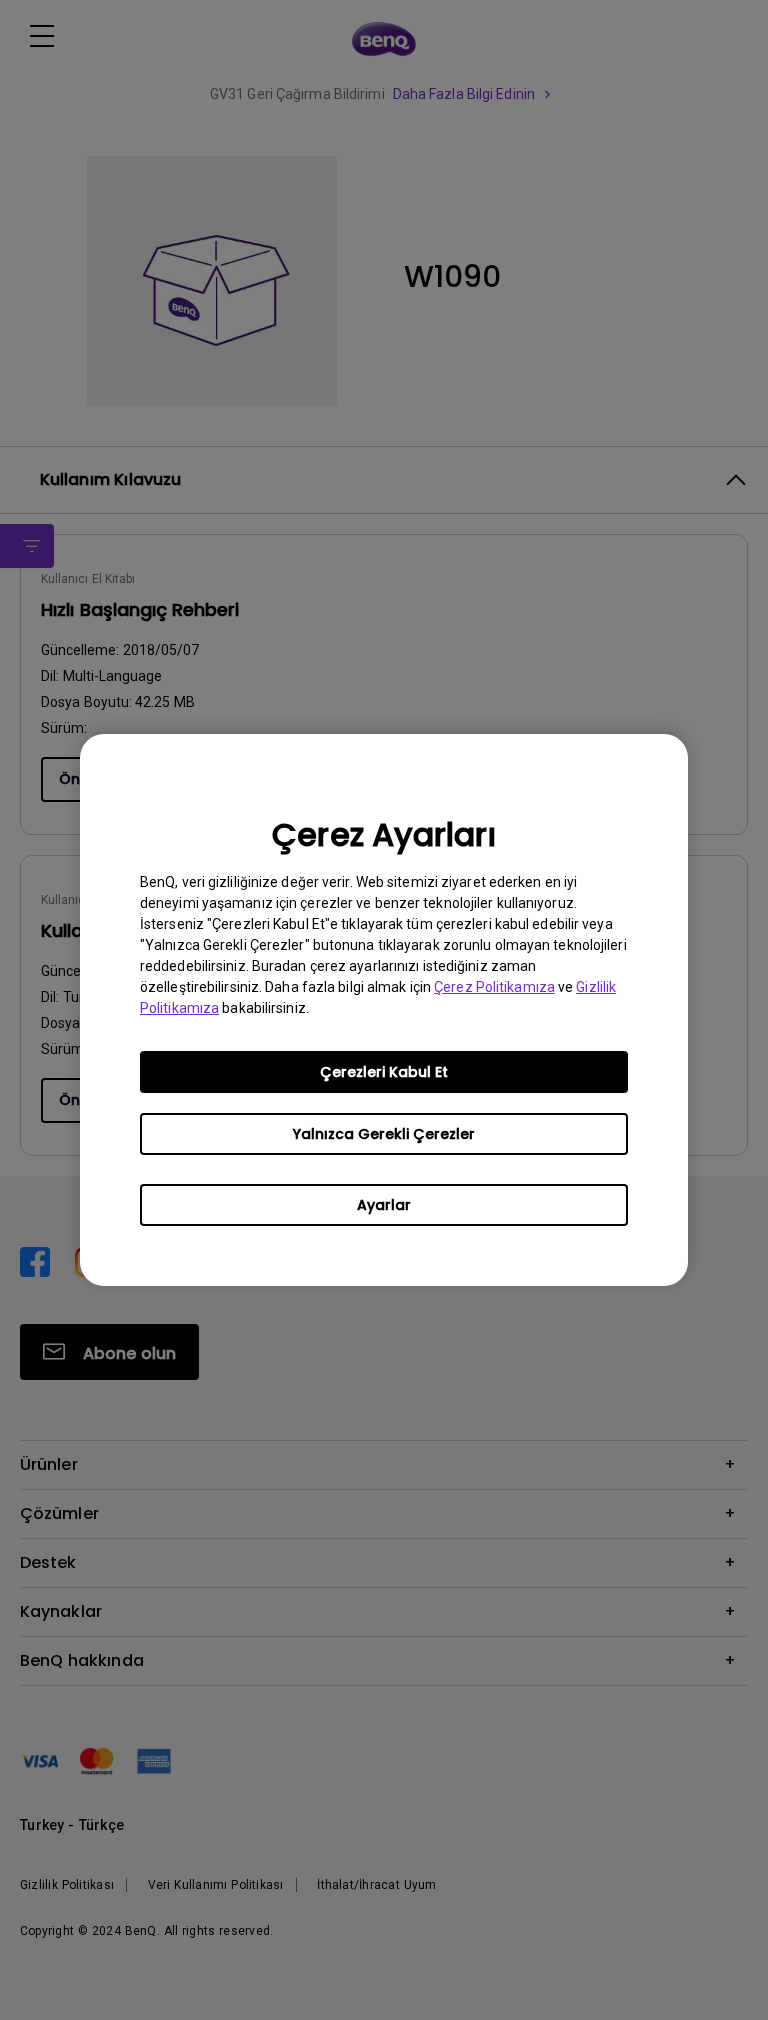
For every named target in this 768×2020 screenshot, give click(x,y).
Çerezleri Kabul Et (384, 1072)
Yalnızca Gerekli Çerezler (384, 1134)
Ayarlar (384, 1205)
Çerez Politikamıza (494, 987)
